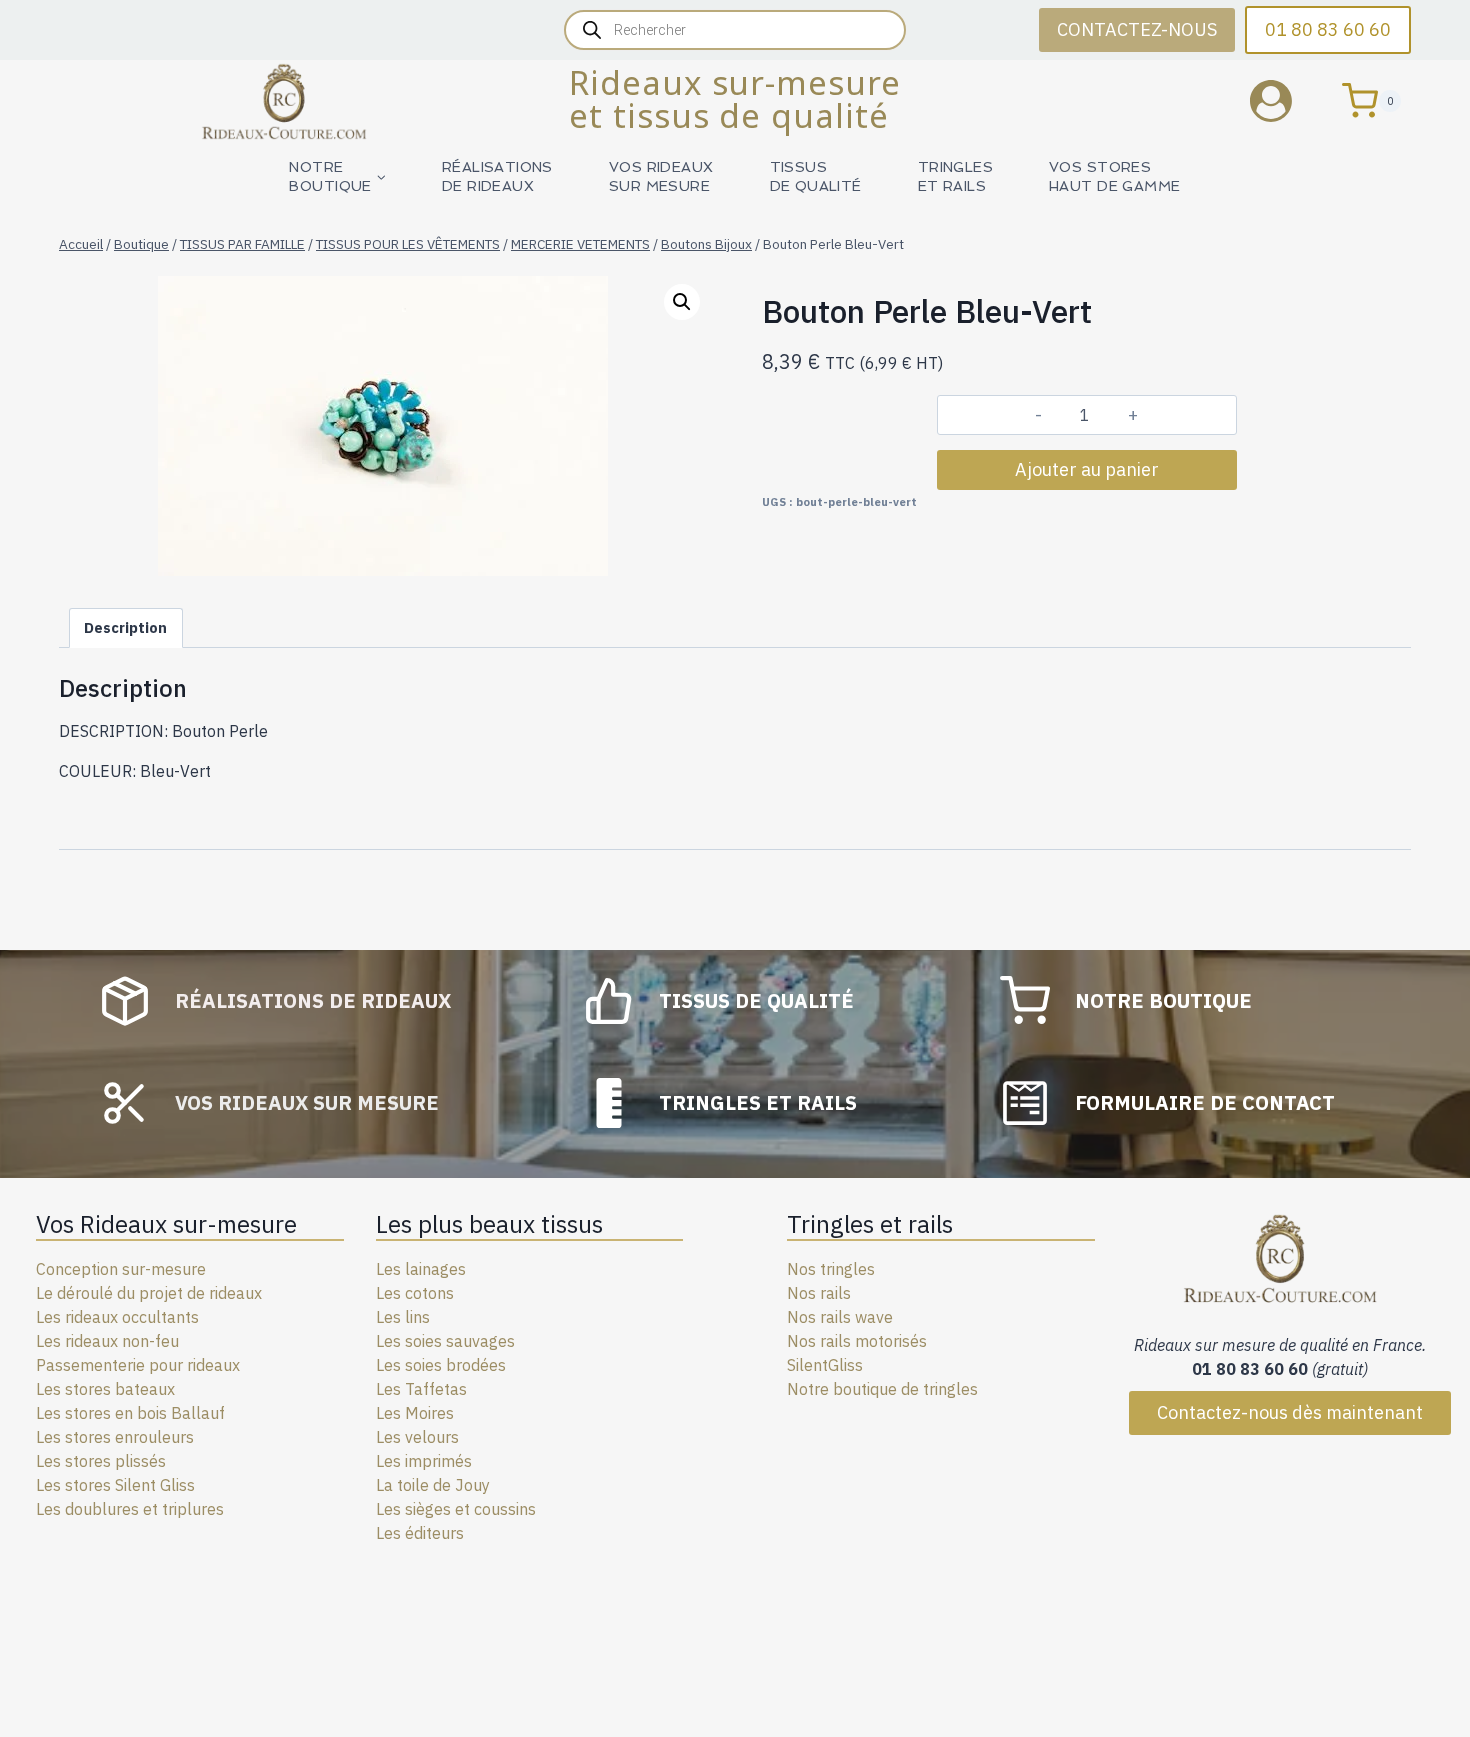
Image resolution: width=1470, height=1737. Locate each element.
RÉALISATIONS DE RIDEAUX (497, 176)
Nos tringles (831, 1269)
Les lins (403, 1317)
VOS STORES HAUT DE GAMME (1114, 176)
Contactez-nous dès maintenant (1290, 1412)
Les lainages (421, 1269)
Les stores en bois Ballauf (130, 1413)
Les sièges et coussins (456, 1509)
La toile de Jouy (433, 1485)
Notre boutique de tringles (882, 1389)
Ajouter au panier (1087, 469)
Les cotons (415, 1293)
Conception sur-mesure (121, 1269)
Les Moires (415, 1413)
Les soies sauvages (445, 1341)
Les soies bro (423, 1365)
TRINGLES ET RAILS (955, 176)
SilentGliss (825, 1365)
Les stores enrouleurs (115, 1437)
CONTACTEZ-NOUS (1137, 29)
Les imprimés (424, 1461)
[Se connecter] (1286, 100)
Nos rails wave (840, 1317)
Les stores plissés (101, 1461)
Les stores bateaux (105, 1389)
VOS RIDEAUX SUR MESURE (661, 176)
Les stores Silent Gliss (115, 1485)
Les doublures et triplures (130, 1509)
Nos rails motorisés (857, 1341)
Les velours (417, 1437)
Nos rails (819, 1293)
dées (488, 1365)
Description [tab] (125, 627)
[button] (682, 302)
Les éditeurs (420, 1533)
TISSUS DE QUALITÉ (816, 176)
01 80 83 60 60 (1328, 29)
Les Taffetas (421, 1389)
